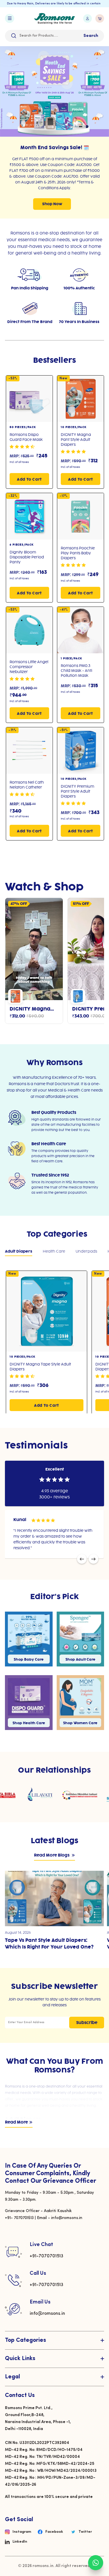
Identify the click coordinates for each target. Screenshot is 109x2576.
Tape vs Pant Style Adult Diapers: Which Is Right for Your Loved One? (49, 1944)
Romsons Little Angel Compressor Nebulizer (29, 667)
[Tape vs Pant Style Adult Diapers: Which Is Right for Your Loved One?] (54, 1898)
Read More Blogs (52, 1856)
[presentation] (82, 1559)
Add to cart (29, 479)
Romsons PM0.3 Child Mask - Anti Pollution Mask (76, 671)
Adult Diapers (19, 1251)
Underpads (86, 1251)
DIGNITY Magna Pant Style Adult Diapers (76, 440)
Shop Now (52, 204)
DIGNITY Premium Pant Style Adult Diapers (77, 791)
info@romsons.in (47, 2314)
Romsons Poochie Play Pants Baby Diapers (78, 553)
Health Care (54, 1251)
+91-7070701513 (47, 2256)
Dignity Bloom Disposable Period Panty (27, 557)
